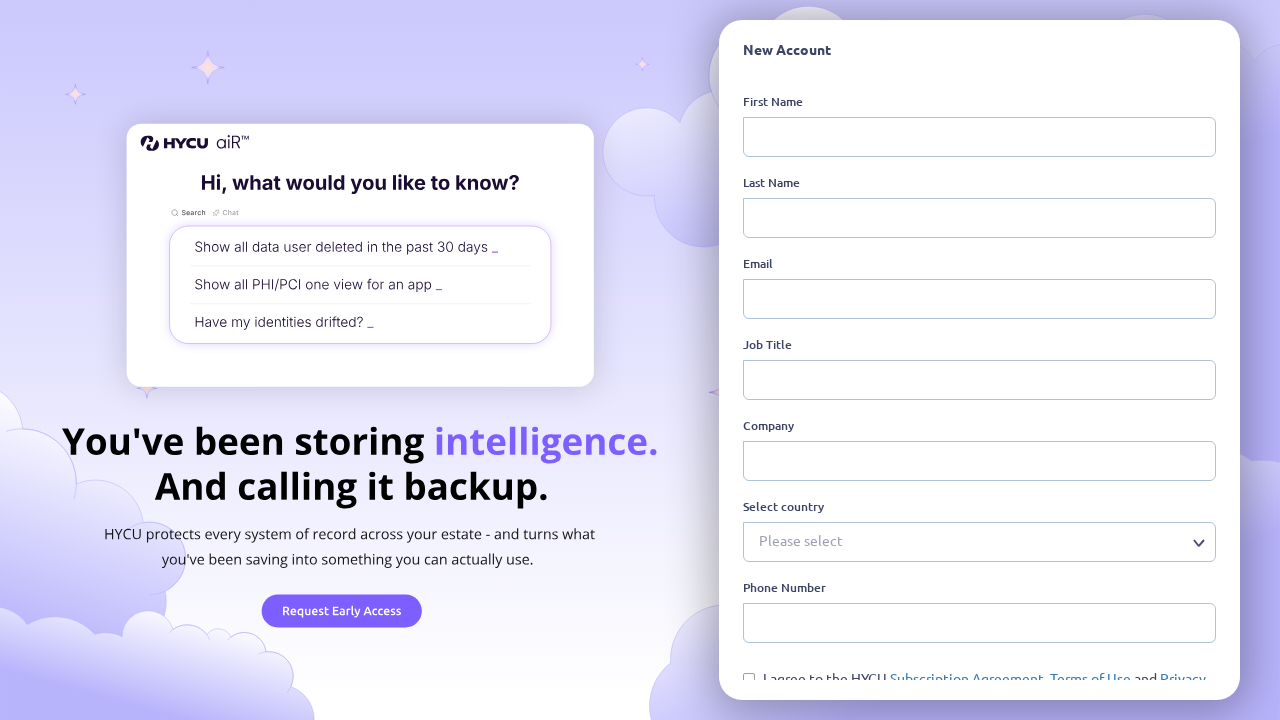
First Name (773, 101)
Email (758, 263)
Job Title (767, 344)
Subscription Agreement (967, 679)
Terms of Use (1092, 679)
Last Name (771, 182)
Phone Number (784, 587)
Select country (783, 506)
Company (768, 425)
